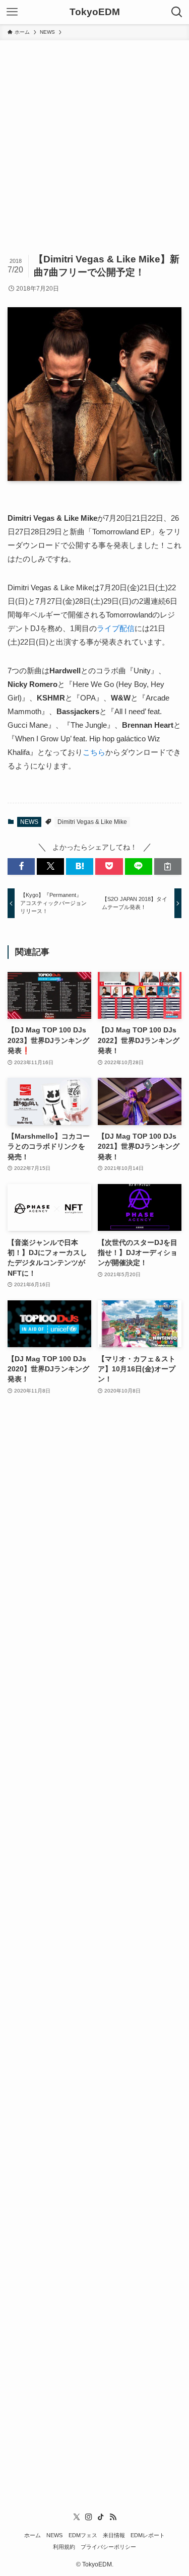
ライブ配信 (116, 628)
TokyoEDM (95, 12)
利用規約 (64, 2547)
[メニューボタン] (12, 12)
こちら (94, 752)
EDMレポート (148, 2535)
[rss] (113, 2517)
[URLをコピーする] (168, 866)
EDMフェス (83, 2535)
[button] (21, 866)
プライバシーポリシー (108, 2547)
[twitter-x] (77, 2517)
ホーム (33, 2535)
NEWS (29, 822)
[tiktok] (101, 2517)
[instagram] (89, 2517)
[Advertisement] (94, 140)
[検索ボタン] (177, 12)
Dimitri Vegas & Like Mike (92, 822)
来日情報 (114, 2535)
